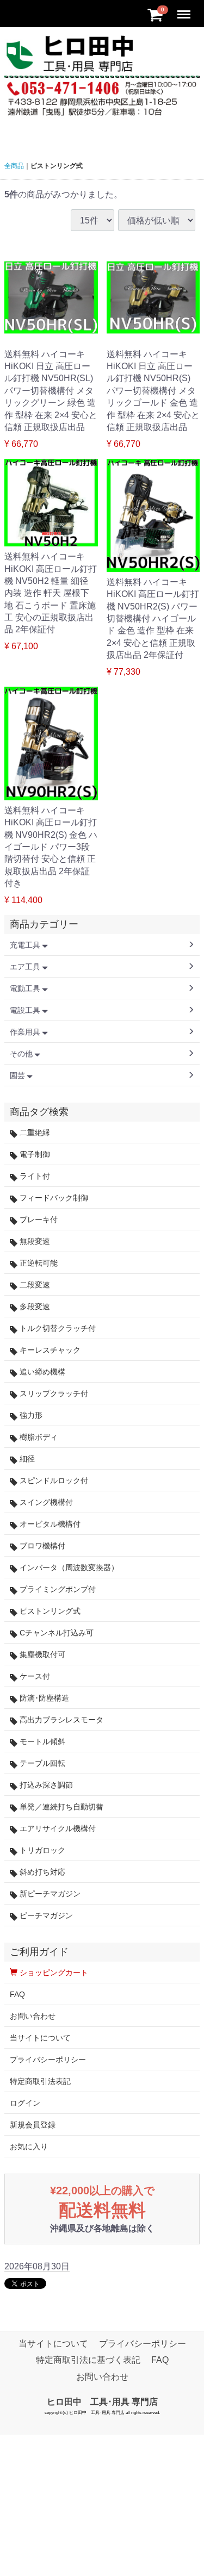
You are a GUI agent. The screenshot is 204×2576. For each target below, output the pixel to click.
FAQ (17, 1994)
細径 (26, 1459)
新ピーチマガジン (49, 1894)
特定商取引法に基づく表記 (88, 2360)
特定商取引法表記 (40, 2081)
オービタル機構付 (49, 1524)
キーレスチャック (49, 1350)
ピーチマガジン (45, 1915)
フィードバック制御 (53, 1198)
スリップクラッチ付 (53, 1393)
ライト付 (34, 1176)
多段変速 (34, 1306)
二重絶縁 (34, 1133)
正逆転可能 (38, 1263)
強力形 (30, 1415)
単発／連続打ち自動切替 (60, 1807)
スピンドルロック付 (53, 1480)
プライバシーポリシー (48, 2059)
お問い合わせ (33, 2016)
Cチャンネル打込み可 (55, 1633)
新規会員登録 (33, 2125)
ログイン (25, 2103)
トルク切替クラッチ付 (57, 1328)
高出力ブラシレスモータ (60, 1720)
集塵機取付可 (41, 1654)
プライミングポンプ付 (57, 1589)
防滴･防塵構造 (43, 1698)
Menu (185, 8)
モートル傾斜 (41, 1741)
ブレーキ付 (38, 1219)
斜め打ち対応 (41, 1872)
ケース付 (34, 1676)
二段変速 (34, 1285)
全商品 (14, 166)
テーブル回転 (41, 1763)
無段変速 (34, 1241)
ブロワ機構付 (41, 1546)
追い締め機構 (41, 1372)
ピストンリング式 (49, 1611)
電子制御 (34, 1154)
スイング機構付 (45, 1502)
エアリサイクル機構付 (57, 1828)
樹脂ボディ (38, 1437)
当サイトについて (40, 2038)
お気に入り (29, 2146)
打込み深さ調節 (45, 1785)
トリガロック (41, 1850)
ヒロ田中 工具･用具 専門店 (102, 2402)
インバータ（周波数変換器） (68, 1567)
